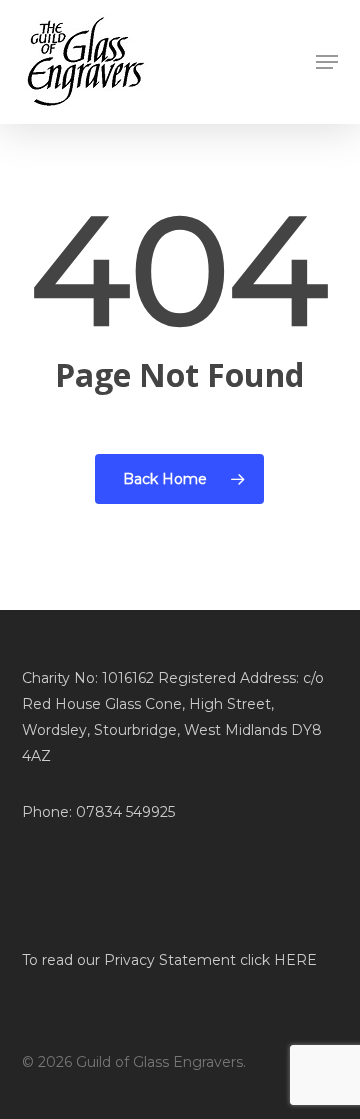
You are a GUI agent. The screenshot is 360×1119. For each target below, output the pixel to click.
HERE (295, 960)
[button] (327, 62)
